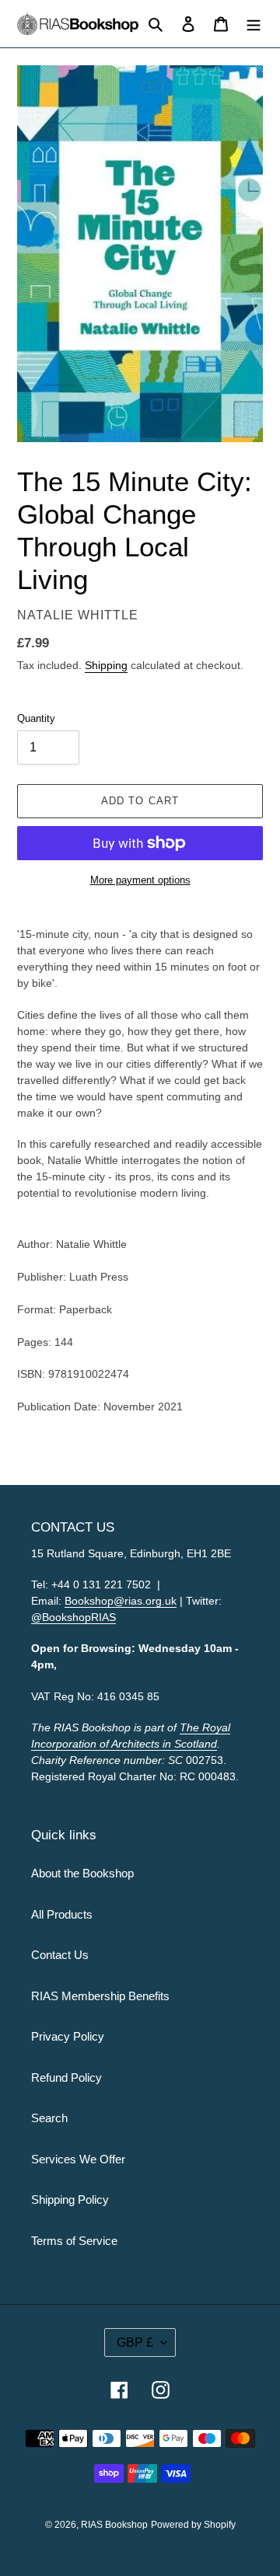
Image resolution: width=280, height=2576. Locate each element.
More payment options (140, 880)
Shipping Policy (70, 2200)
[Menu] (254, 24)
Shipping (106, 665)
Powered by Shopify (193, 2525)
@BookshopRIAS (73, 1617)
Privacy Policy (68, 2036)
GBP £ (135, 2342)
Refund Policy (66, 2078)
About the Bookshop (82, 1873)
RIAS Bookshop (114, 2525)
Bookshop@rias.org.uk (121, 1601)
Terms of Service (74, 2241)
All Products (62, 1914)
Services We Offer (78, 2159)
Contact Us (60, 1955)
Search (49, 2118)
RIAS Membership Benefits (100, 1996)
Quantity (36, 718)
